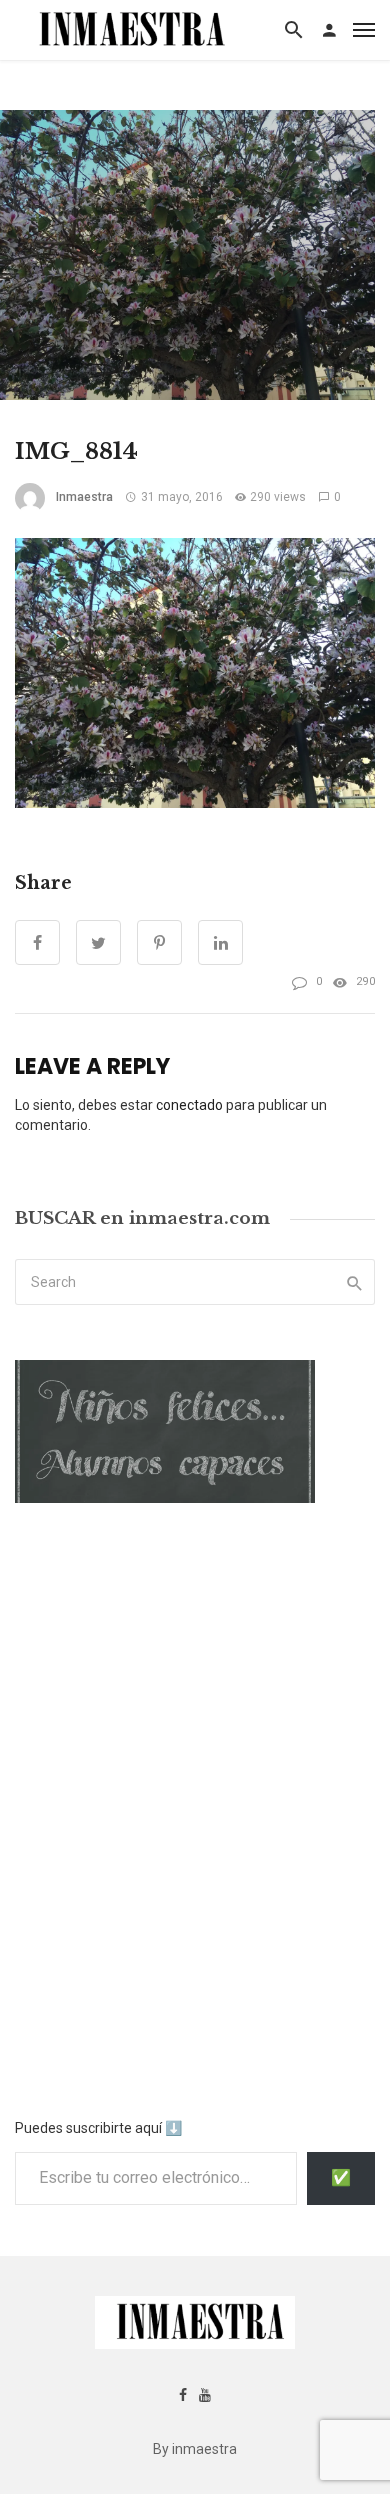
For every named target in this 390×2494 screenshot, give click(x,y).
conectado (189, 1105)
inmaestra (84, 497)
